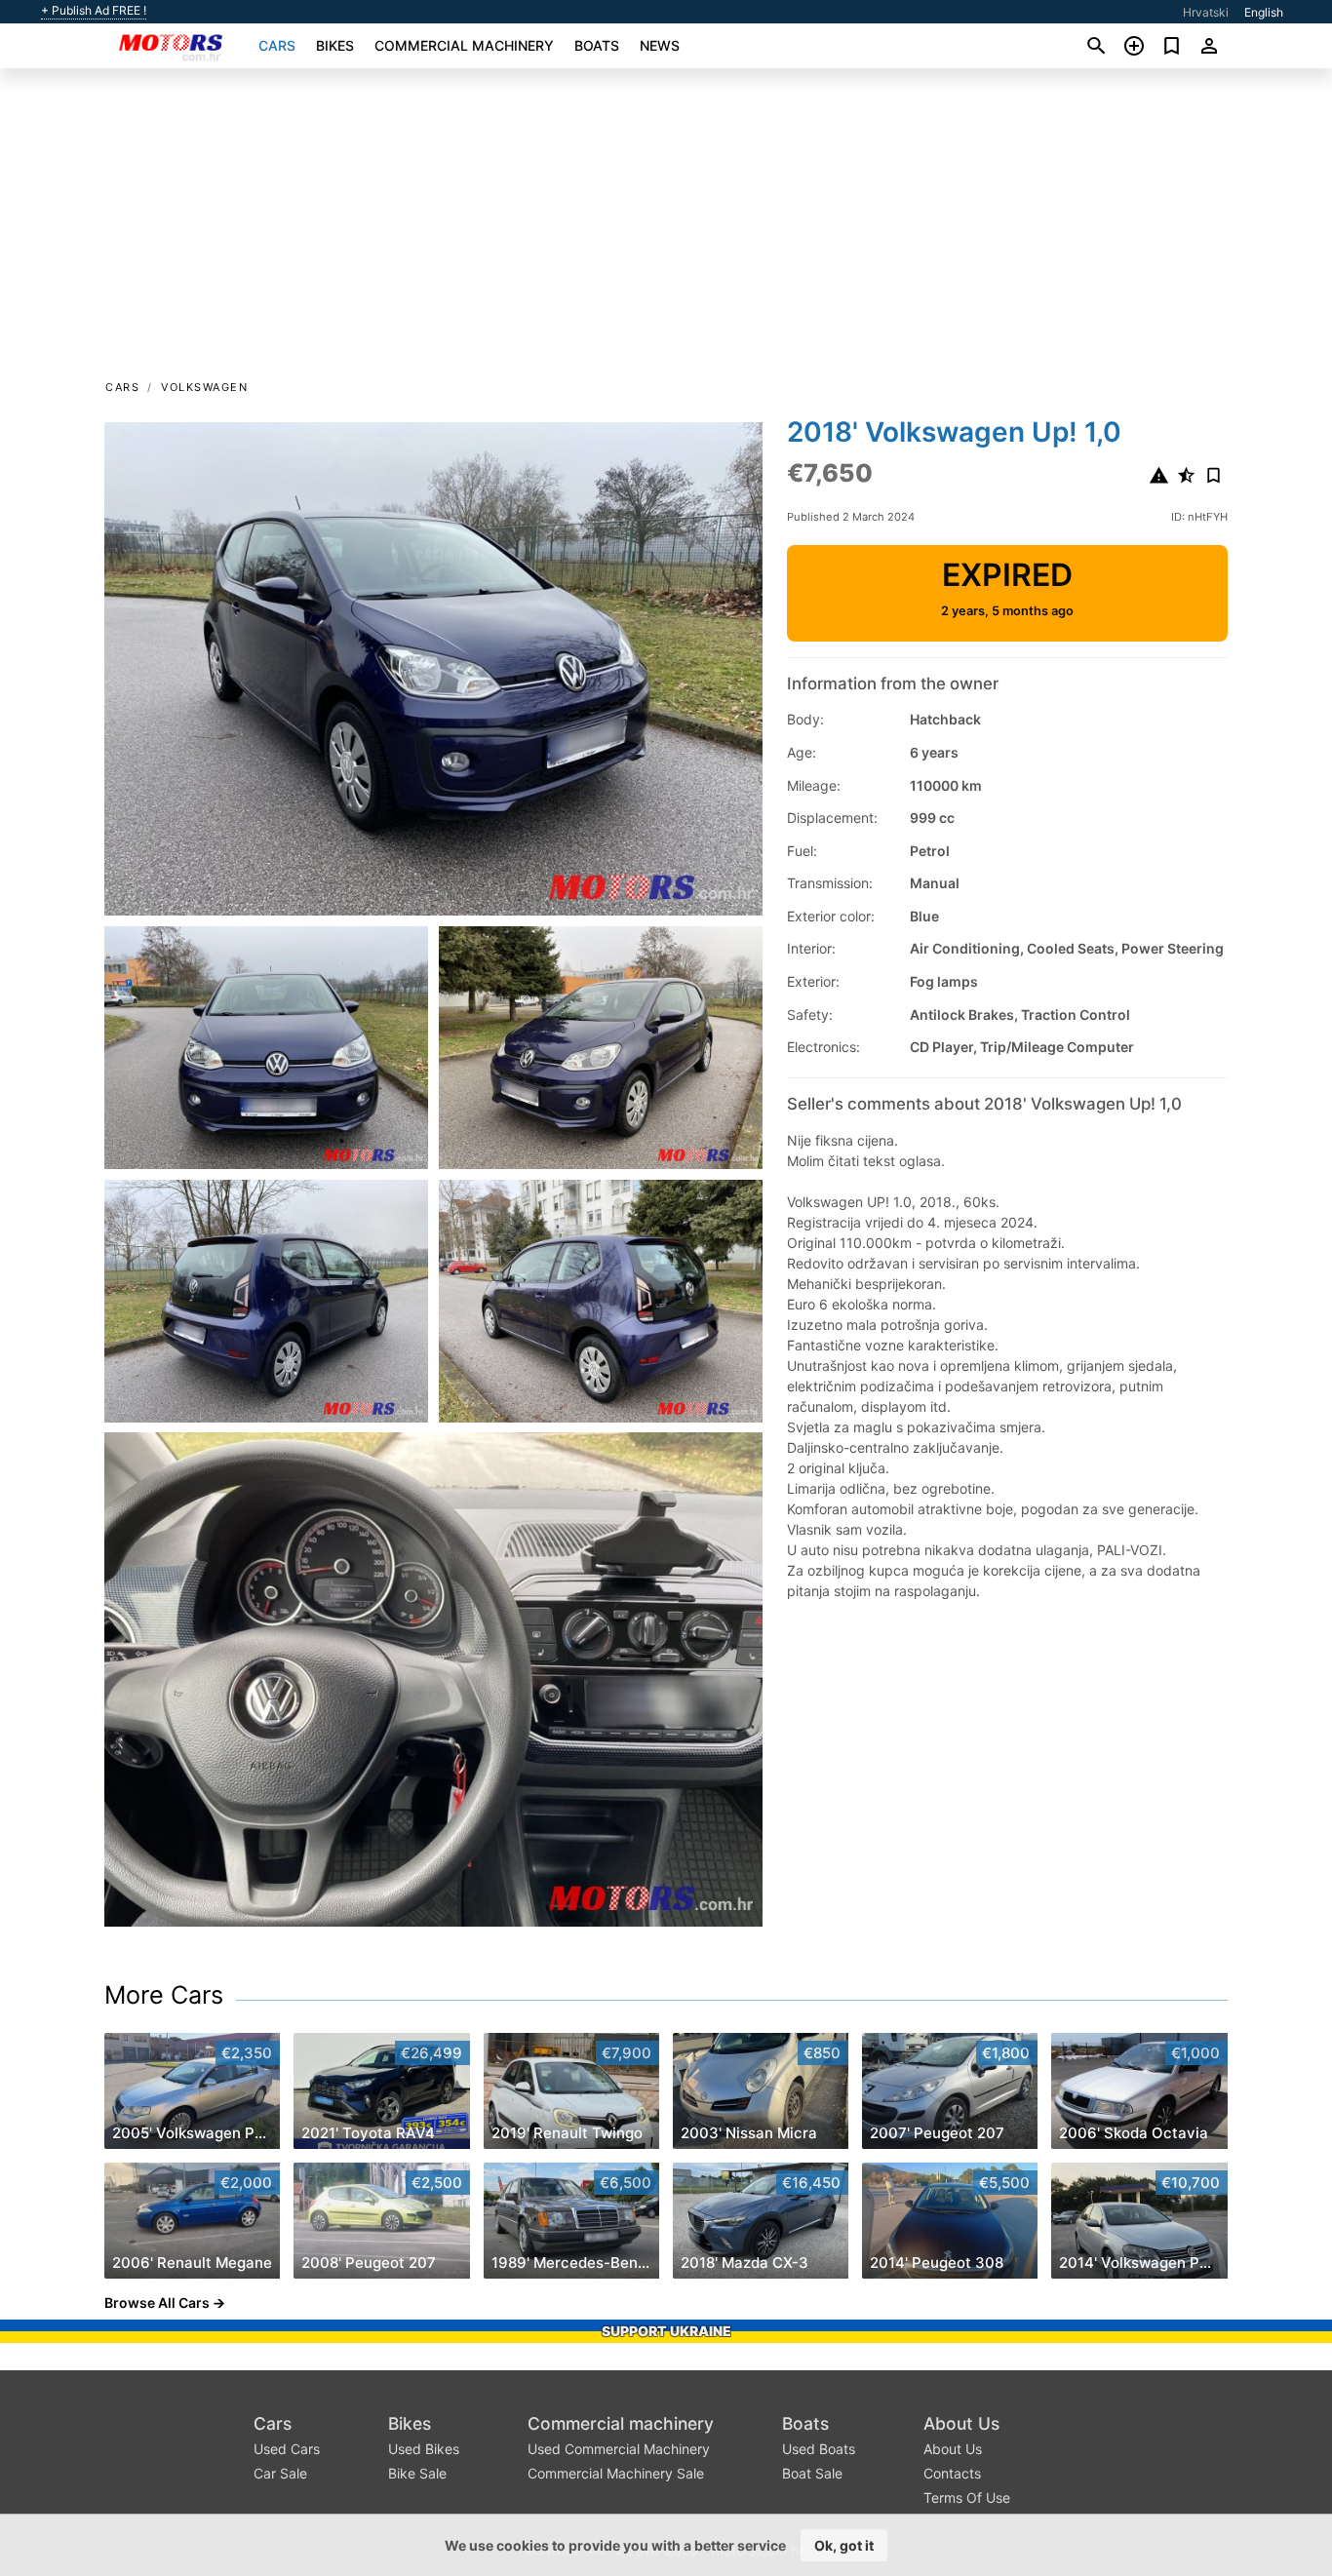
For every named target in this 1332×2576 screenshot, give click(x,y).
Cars (277, 45)
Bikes (335, 45)
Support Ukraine (666, 2331)
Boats (597, 45)
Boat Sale (812, 2473)
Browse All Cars (157, 2303)
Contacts (952, 2473)
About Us (961, 2423)
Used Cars (287, 2449)
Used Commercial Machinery (619, 2449)
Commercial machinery (464, 45)
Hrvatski (1206, 12)
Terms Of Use (967, 2498)
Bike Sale (417, 2473)
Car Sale (280, 2473)
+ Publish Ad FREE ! (94, 11)
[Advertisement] (666, 230)
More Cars (164, 1995)
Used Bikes (424, 2449)
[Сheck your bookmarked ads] (1172, 46)
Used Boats (819, 2449)
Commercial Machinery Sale (616, 2473)
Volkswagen (204, 387)
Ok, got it (844, 2545)
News (660, 45)
